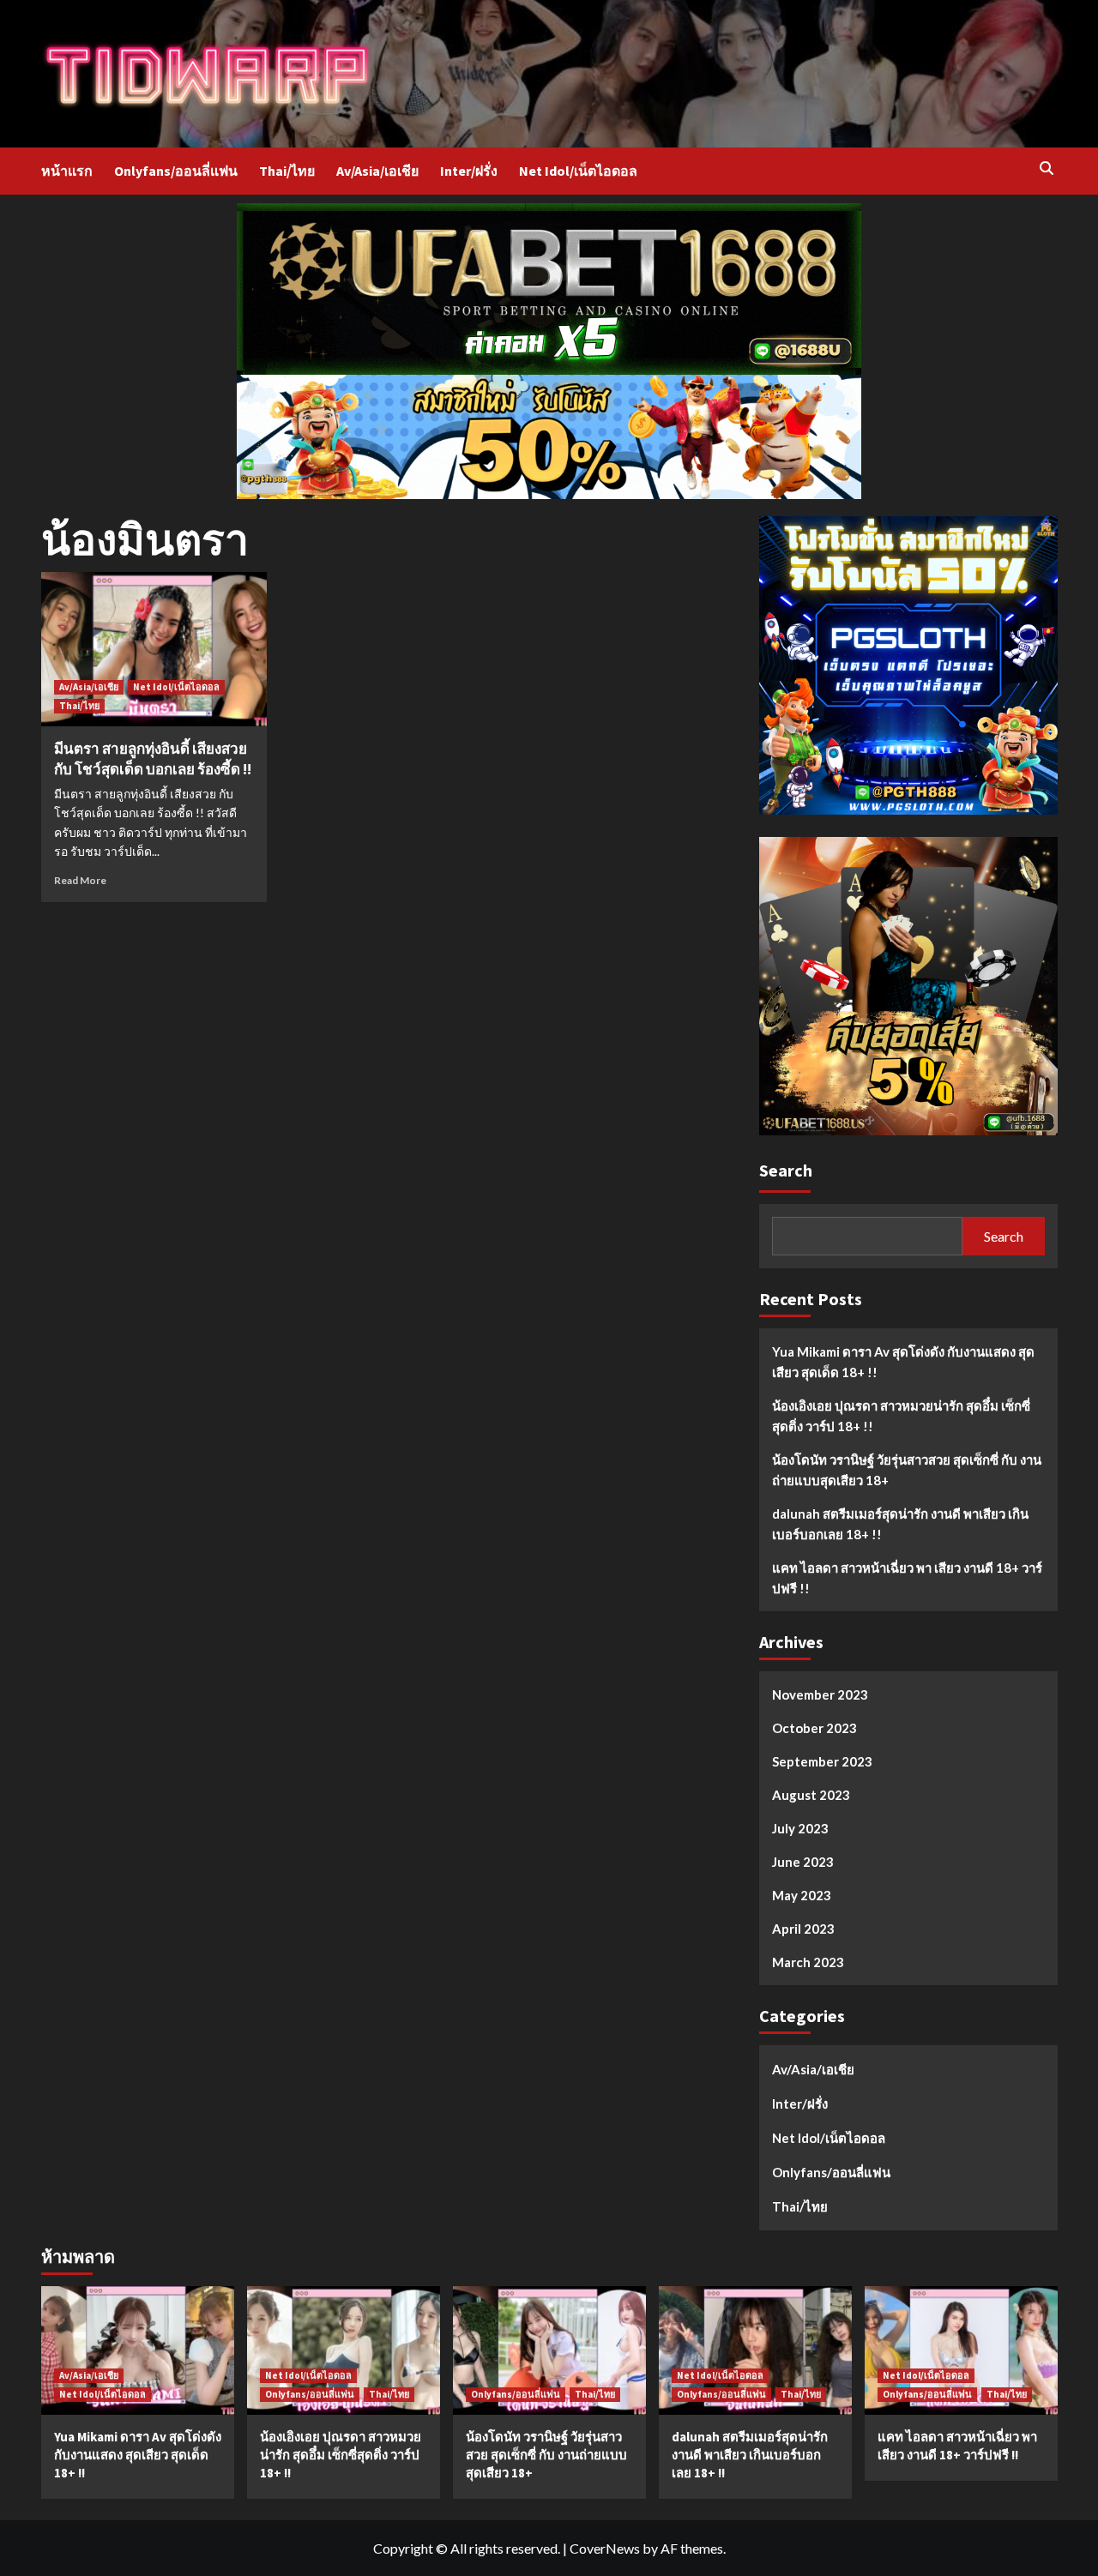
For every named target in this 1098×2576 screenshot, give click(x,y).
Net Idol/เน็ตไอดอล (578, 171)
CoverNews (605, 2548)
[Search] (1047, 169)
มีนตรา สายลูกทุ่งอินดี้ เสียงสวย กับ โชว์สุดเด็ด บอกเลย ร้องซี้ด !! (153, 759)
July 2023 (800, 1828)
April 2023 (803, 1929)
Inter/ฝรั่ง (469, 171)
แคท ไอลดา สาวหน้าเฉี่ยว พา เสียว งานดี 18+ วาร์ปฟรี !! (907, 1578)
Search (786, 1170)
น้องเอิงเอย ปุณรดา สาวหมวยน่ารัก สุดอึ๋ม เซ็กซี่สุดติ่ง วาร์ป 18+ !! (901, 1416)
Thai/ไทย (287, 171)
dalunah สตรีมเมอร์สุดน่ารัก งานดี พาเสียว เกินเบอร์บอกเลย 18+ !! (900, 1524)
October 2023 (814, 1728)
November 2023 (820, 1694)
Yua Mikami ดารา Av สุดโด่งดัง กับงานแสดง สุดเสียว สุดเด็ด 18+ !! (903, 1362)
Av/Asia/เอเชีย (377, 171)
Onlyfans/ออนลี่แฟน (176, 171)
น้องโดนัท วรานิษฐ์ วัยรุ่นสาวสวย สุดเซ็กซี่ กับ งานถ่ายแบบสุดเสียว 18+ (907, 1470)
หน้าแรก (67, 171)
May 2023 (802, 1895)
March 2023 (808, 1962)
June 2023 (803, 1862)
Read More (80, 880)
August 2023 (811, 1795)
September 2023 (822, 1761)
